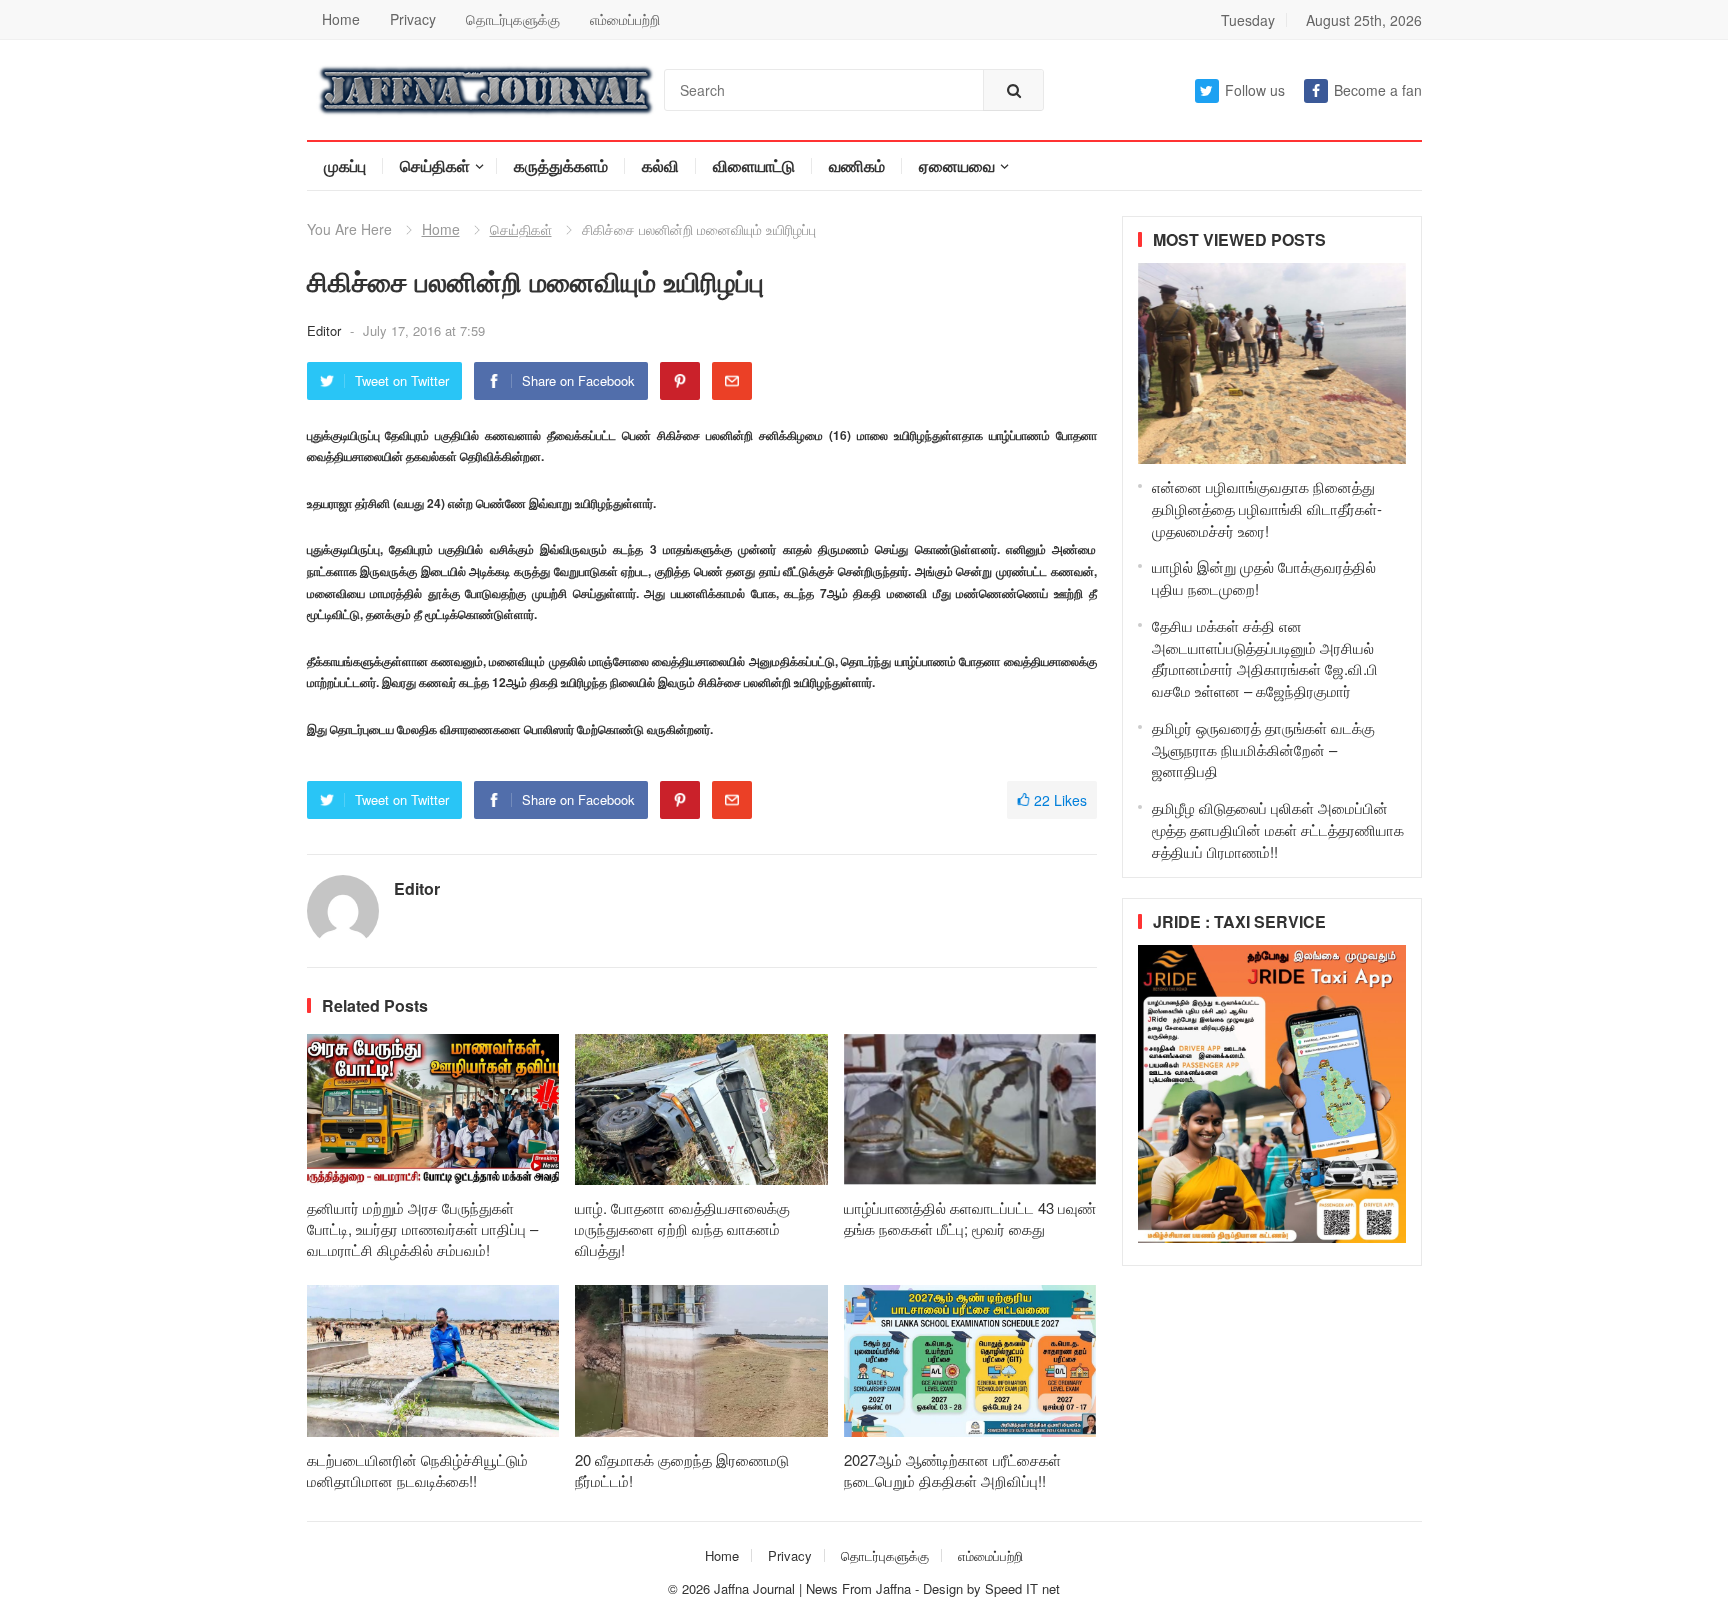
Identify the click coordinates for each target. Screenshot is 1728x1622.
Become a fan (1378, 90)
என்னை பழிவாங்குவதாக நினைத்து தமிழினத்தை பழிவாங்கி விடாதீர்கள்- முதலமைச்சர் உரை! (1267, 508)
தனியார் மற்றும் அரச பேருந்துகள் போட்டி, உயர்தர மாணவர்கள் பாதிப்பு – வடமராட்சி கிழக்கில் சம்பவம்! (422, 1228)
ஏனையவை (957, 165)
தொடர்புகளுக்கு (513, 19)
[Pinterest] (680, 381)
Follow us (1255, 90)
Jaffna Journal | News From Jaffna (812, 1588)
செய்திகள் (435, 165)
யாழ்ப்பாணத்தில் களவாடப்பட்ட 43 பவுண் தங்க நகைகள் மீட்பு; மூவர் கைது (970, 1218)
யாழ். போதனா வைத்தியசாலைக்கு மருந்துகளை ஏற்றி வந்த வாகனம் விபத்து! (682, 1228)
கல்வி (660, 165)
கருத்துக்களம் (561, 165)
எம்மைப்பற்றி (625, 19)
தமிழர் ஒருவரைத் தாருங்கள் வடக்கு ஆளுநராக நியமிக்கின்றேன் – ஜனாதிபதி (1263, 749)
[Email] (732, 381)
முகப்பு (345, 165)
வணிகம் (857, 165)
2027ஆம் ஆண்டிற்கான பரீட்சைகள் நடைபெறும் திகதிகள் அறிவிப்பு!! (952, 1470)
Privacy (413, 19)
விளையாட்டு (754, 165)
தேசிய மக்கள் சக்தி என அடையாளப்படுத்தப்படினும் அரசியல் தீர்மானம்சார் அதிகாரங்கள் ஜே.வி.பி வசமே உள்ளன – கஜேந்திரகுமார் (1265, 658)
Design (945, 1588)
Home (341, 19)
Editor (326, 330)
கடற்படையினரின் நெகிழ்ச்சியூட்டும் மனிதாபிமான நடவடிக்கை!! (417, 1470)
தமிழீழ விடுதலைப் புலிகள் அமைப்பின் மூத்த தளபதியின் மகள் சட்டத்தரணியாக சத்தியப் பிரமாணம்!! (1278, 829)
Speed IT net (1022, 1588)
